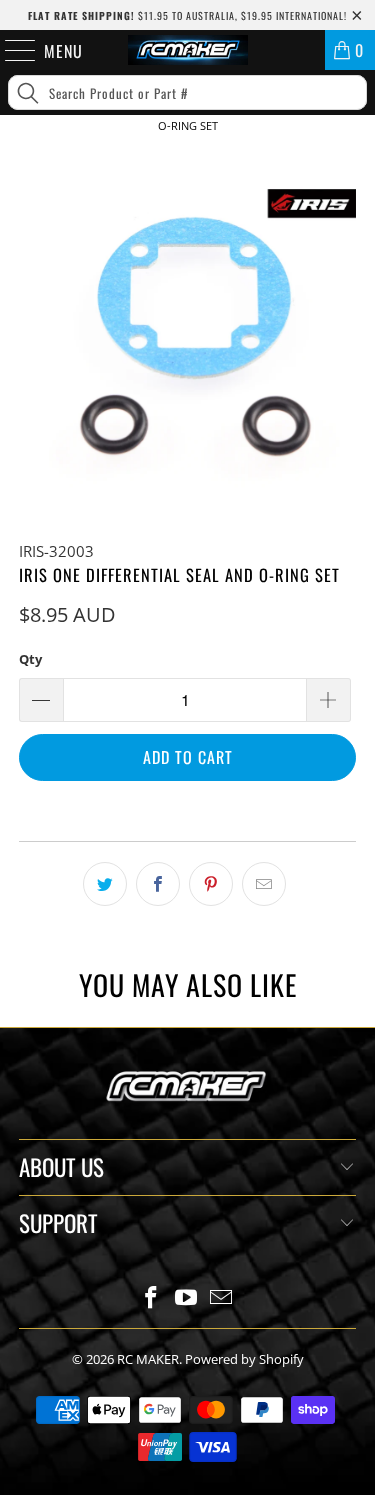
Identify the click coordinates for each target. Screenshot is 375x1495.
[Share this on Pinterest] (211, 884)
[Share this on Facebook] (158, 884)
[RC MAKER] (188, 50)
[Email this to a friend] (264, 884)
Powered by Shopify (244, 1359)
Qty (30, 659)
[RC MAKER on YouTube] (187, 1298)
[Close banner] (355, 158)
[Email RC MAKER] (221, 1298)
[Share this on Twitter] (105, 884)
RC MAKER (148, 1359)
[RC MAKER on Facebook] (152, 1298)
